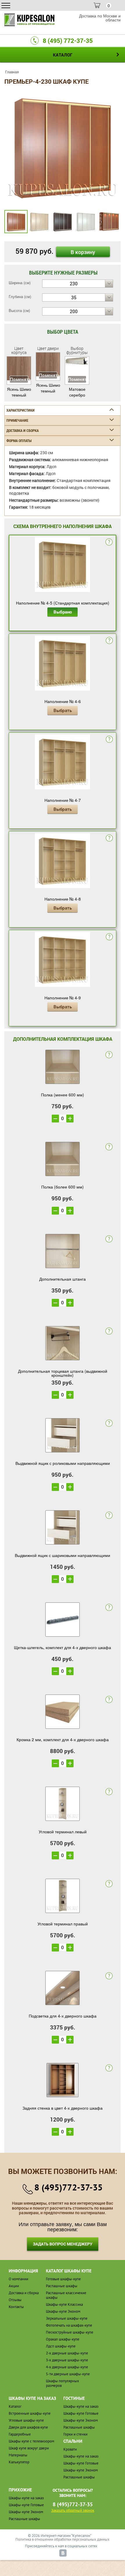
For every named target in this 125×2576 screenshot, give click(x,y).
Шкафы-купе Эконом (63, 2311)
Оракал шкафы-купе (63, 2339)
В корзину (83, 252)
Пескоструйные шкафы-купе (70, 2332)
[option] (63, 147)
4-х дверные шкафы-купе (67, 2367)
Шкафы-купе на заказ (81, 2406)
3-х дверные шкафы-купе (67, 2360)
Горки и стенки (75, 2434)
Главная (12, 72)
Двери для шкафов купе (28, 2427)
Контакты (16, 2307)
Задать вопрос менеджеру (63, 2244)
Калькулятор (19, 2462)
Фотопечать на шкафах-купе (69, 2325)
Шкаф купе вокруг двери (29, 2448)
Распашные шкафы (62, 2286)
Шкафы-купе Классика (64, 2304)
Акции (14, 2286)
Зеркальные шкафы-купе (67, 2318)
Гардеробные (20, 2434)
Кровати (70, 2449)
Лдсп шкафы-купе (61, 2346)
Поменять (19, 379)
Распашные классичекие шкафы (66, 2295)
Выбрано (63, 612)
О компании (18, 2279)
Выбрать (63, 710)
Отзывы (15, 2300)
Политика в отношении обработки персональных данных (63, 2539)
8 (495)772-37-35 (68, 2187)
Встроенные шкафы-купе (30, 2413)
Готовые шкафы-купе (63, 2279)
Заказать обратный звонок (73, 2510)
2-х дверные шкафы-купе (67, 2353)
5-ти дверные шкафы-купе (68, 2374)
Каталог (15, 2406)
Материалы (18, 2455)
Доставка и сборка (24, 2293)
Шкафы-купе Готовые (81, 2413)
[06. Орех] (63, 146)
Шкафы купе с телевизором (31, 2441)
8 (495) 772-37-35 (68, 41)
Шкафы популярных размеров (63, 2383)
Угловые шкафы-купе (26, 2420)
